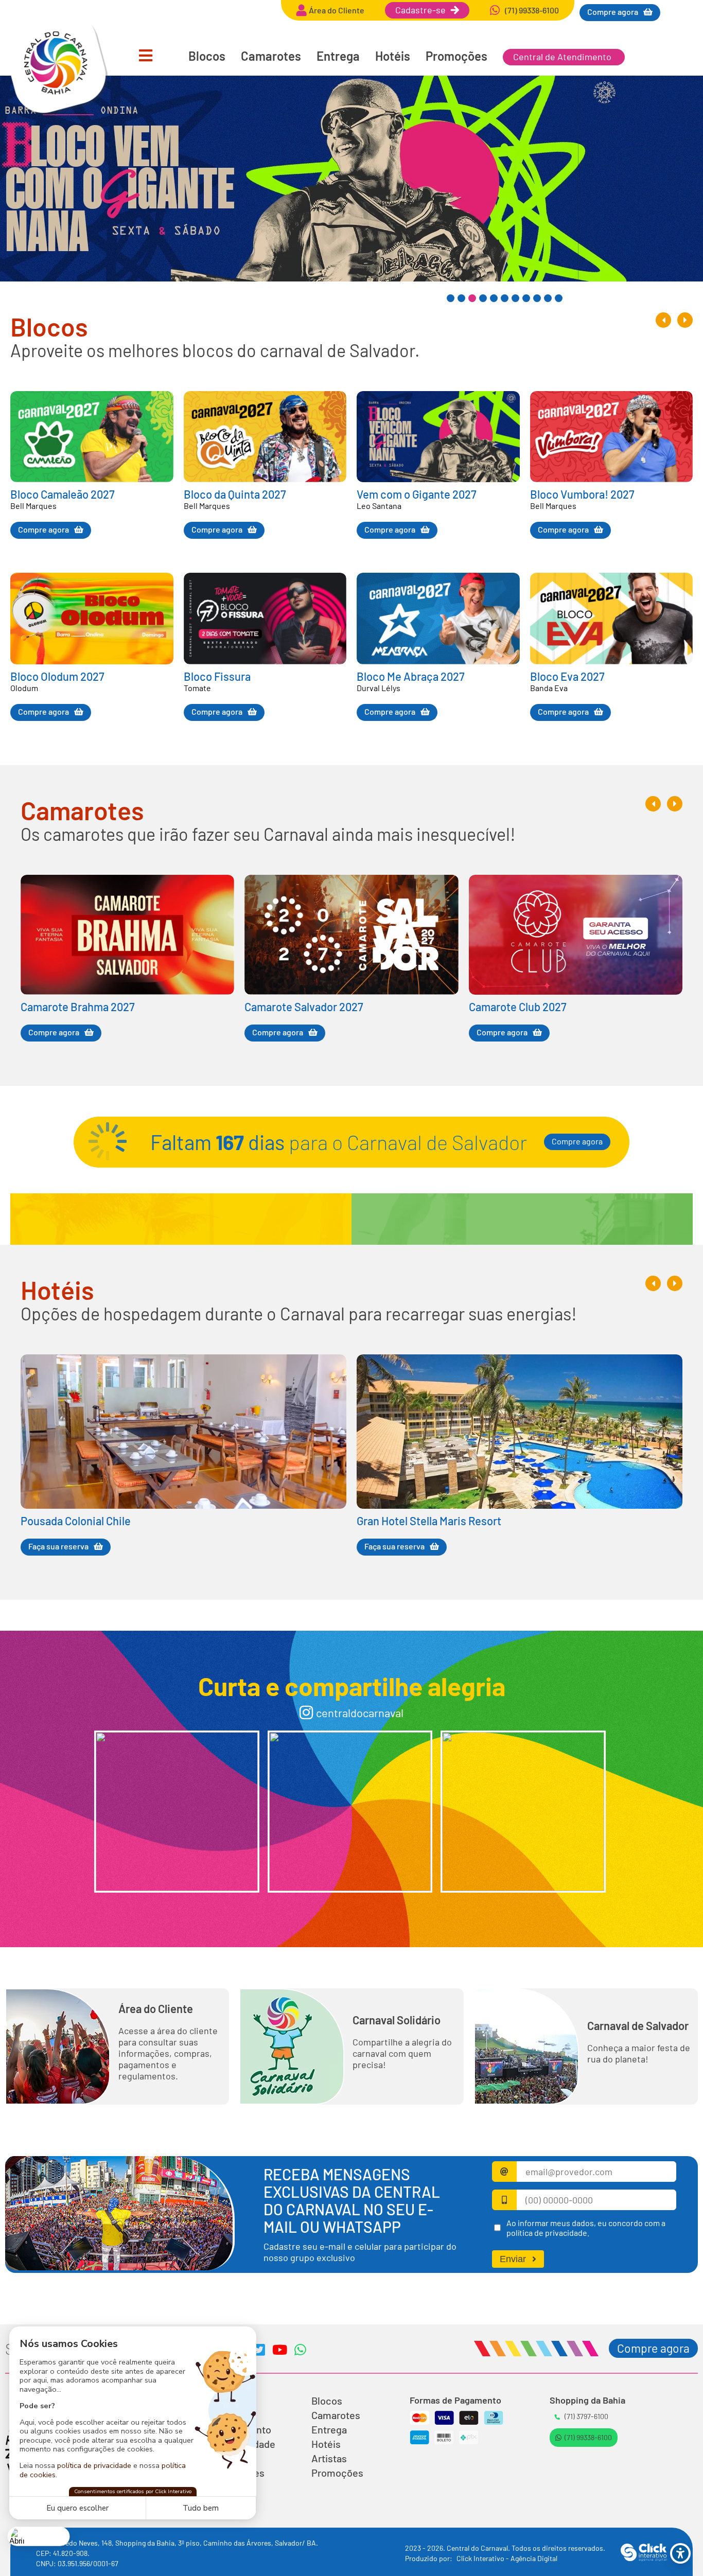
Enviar (513, 2259)
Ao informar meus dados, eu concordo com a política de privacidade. (586, 2228)
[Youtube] (279, 2350)
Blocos (207, 56)
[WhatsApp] (300, 2350)
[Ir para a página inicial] (57, 112)
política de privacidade (94, 2465)
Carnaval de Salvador (638, 2025)
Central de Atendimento (562, 57)
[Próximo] (685, 320)
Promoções (456, 56)
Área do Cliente (156, 2008)
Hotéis (393, 56)
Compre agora (577, 1141)
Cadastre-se (420, 10)
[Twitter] (259, 2350)
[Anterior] (663, 320)
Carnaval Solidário (397, 2020)
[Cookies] (39, 2536)
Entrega (338, 56)
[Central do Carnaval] (177, 1812)
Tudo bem (201, 2508)
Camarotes (271, 56)
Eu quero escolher (77, 2508)
